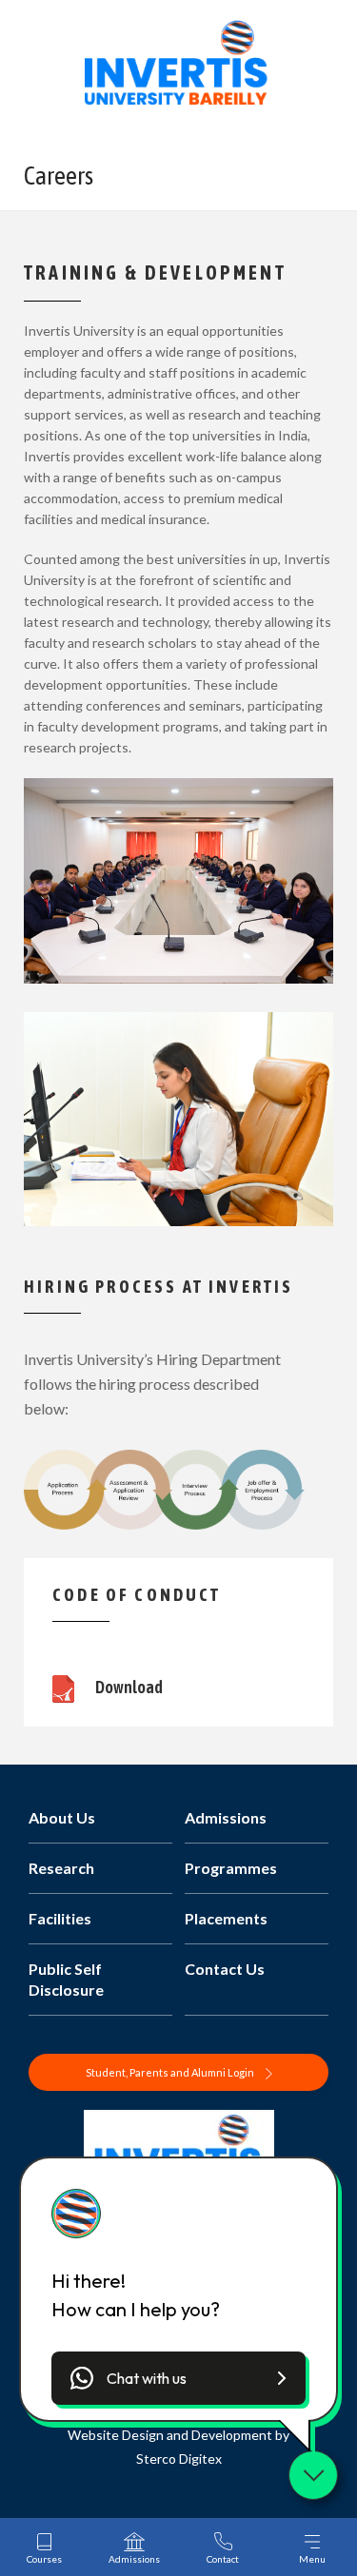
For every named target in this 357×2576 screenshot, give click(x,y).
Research (61, 1868)
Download (128, 1687)
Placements (226, 1918)
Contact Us (225, 1969)
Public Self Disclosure (66, 1979)
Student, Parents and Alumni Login (171, 2072)
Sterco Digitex (179, 2459)
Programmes (231, 1868)
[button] (178, 2378)
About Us (62, 1817)
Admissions (226, 1817)
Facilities (60, 1918)
